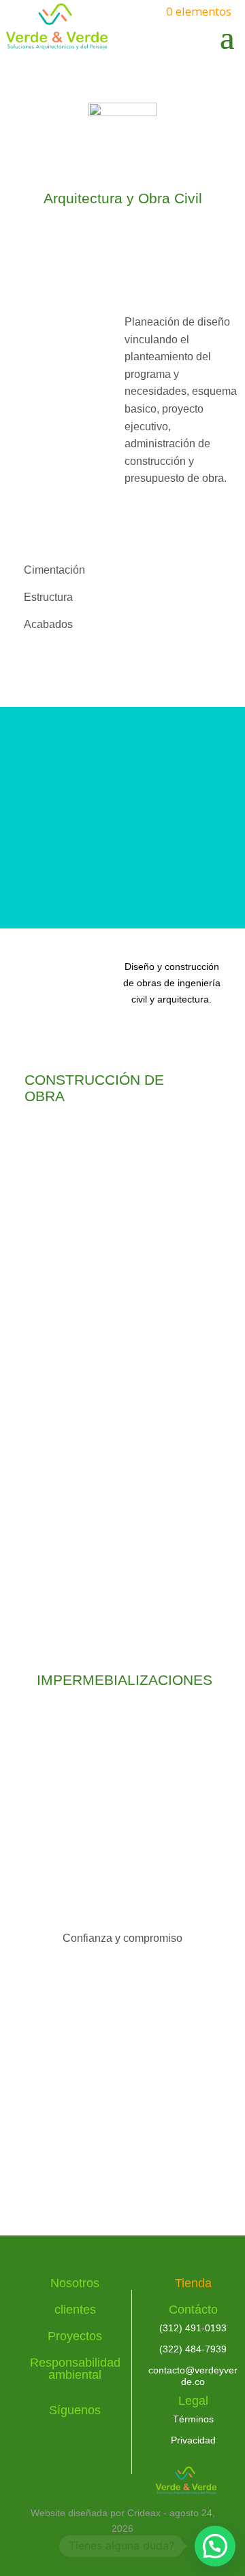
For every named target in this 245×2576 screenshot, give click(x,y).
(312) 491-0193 (193, 2328)
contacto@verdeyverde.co (193, 2376)
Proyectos (75, 2336)
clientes (75, 2310)
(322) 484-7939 (193, 2349)
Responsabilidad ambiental (75, 2369)
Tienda (193, 2283)
